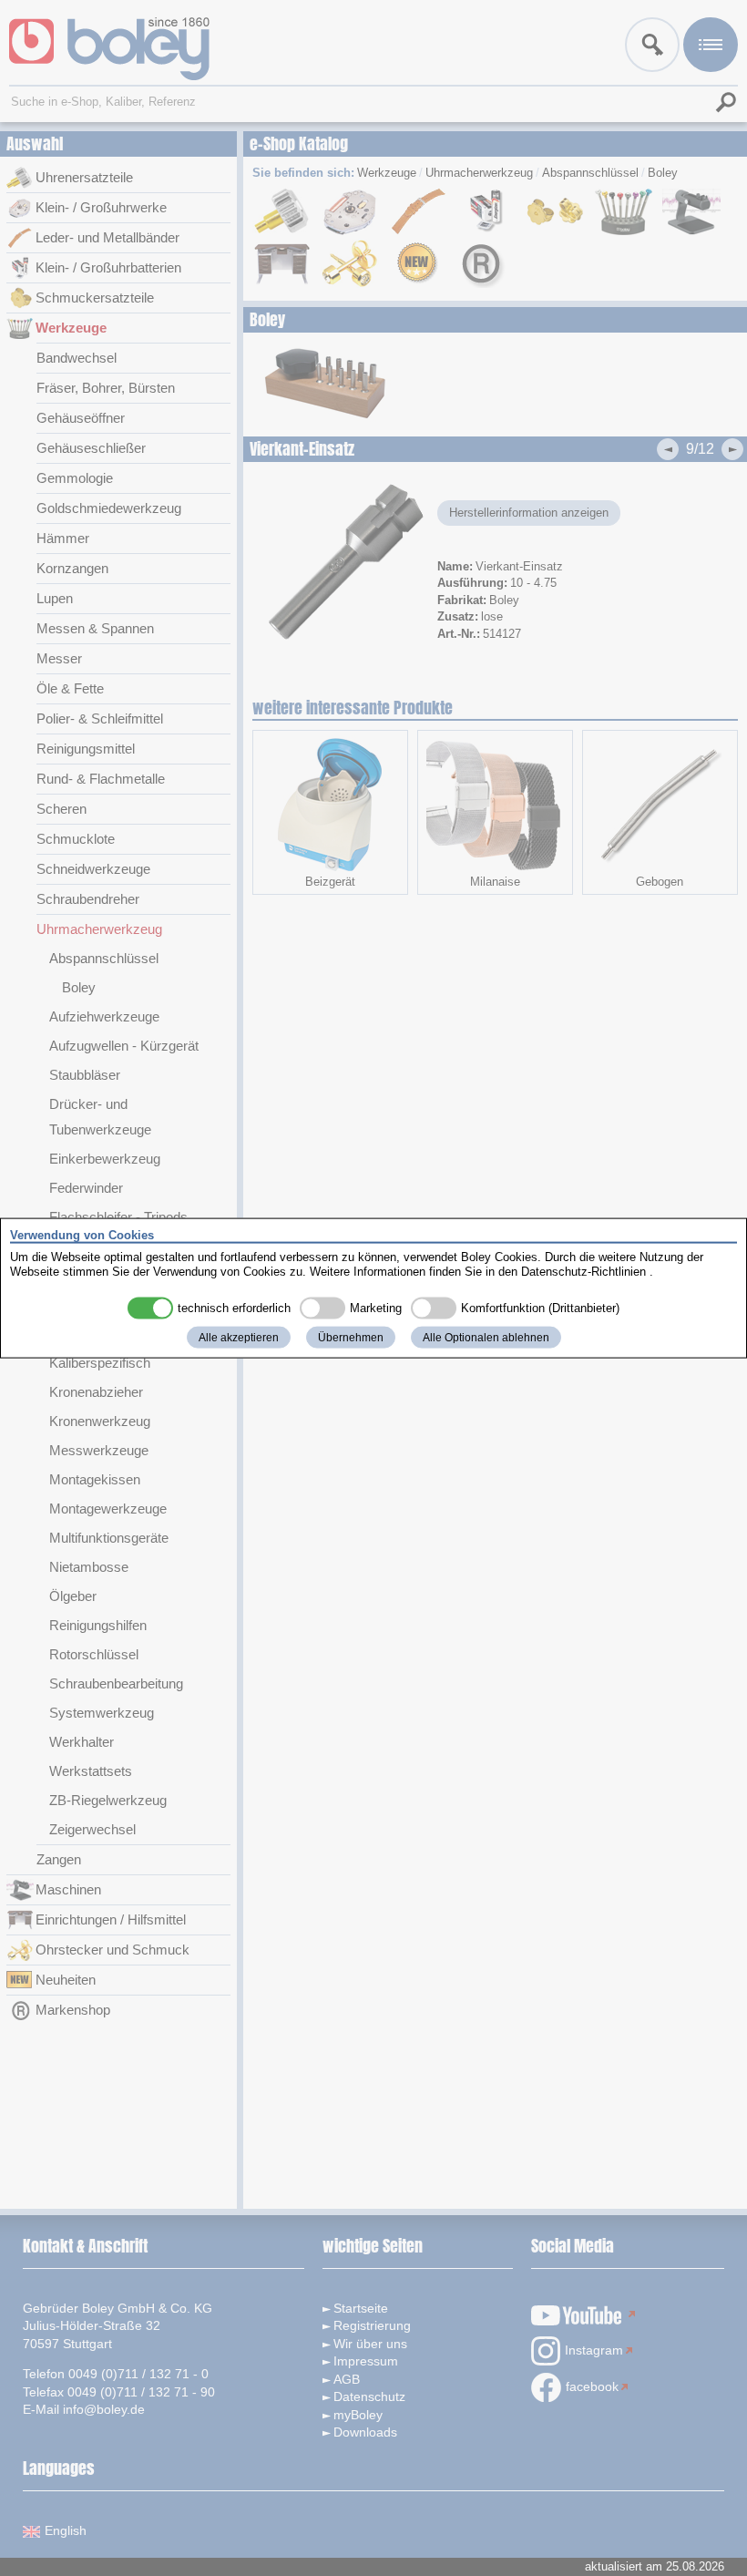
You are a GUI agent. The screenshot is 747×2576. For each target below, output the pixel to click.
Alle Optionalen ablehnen (486, 1338)
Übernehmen (351, 1338)
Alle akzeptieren (239, 1338)
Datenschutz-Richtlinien (583, 1271)
